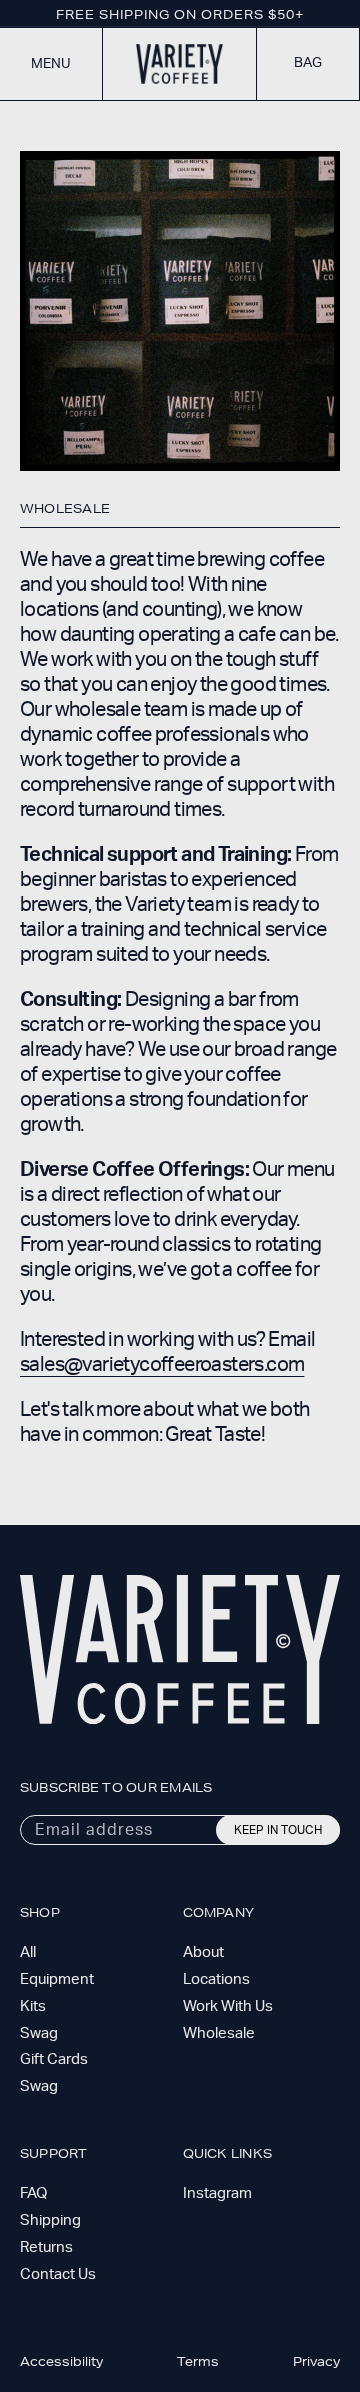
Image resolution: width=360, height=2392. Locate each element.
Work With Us (228, 2006)
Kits (33, 2006)
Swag (39, 2033)
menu (51, 64)
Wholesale (219, 2033)
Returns (46, 2247)
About (203, 1952)
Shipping (50, 2220)
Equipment (57, 1979)
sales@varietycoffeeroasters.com (162, 1365)
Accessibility (61, 2361)
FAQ (33, 2193)
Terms (198, 2361)
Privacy (316, 2361)
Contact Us (58, 2274)
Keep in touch (278, 1830)
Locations (216, 1979)
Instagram (217, 2193)
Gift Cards (54, 2059)
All (28, 1952)
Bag (308, 63)
